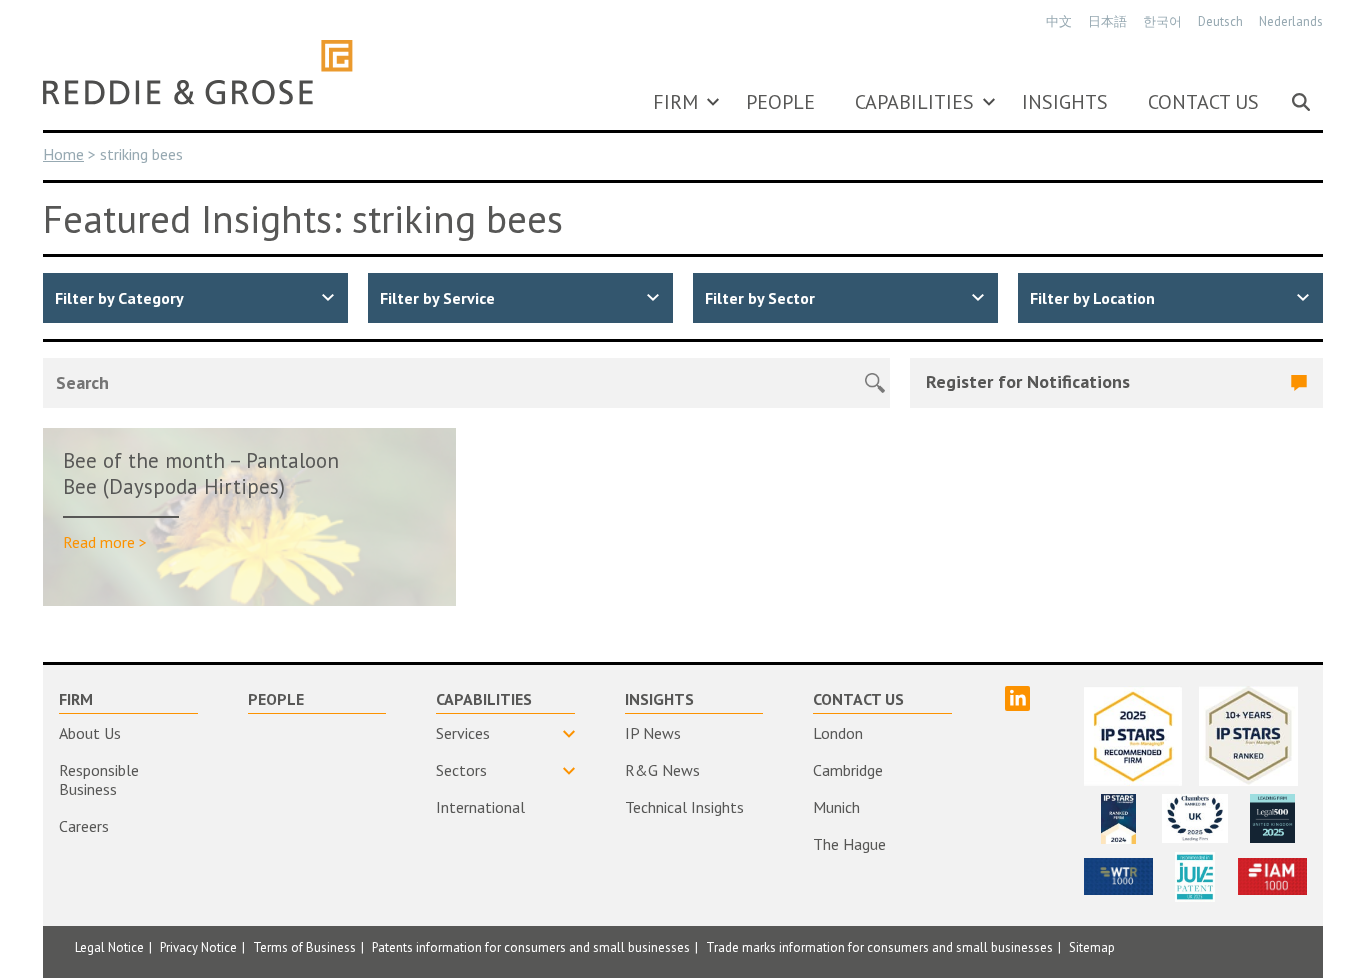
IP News (653, 733)
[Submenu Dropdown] (713, 102)
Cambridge (848, 770)
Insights (1065, 102)
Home (63, 154)
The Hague (849, 844)
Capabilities (914, 102)
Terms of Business (304, 947)
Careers (84, 826)
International (480, 807)
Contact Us (1203, 102)
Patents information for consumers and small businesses (531, 947)
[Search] (1301, 102)
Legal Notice (109, 947)
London (838, 733)
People (780, 102)
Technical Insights (684, 807)
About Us (90, 733)
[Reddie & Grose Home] (198, 72)
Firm (675, 102)
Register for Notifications (1028, 381)
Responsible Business (99, 779)
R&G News (662, 770)
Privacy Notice (198, 947)
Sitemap (1092, 947)
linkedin (1017, 698)
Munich (836, 807)
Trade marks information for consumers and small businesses (879, 947)
